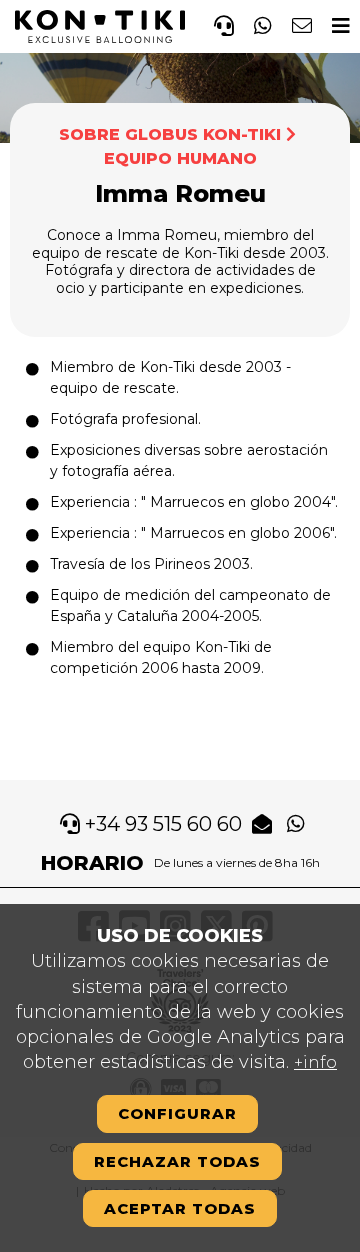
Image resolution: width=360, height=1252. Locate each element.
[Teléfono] (224, 23)
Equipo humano (180, 158)
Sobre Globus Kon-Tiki (170, 134)
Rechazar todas (177, 1161)
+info (315, 1062)
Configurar (177, 1113)
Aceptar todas (180, 1208)
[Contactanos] (302, 23)
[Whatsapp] (263, 23)
